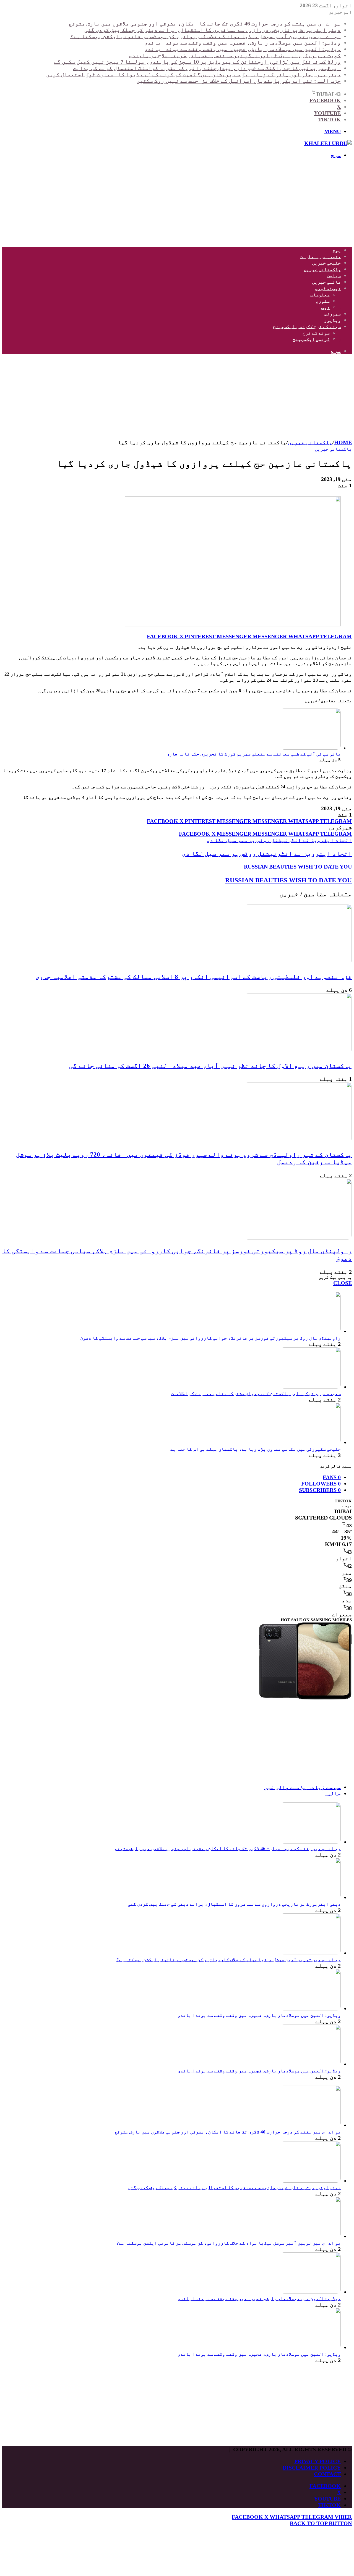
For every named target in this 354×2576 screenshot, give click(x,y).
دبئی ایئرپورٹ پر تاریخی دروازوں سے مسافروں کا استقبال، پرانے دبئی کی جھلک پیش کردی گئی (213, 30)
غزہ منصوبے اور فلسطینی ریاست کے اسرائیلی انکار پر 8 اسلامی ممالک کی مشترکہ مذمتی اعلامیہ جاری (194, 977)
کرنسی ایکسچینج (311, 339)
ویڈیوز (332, 320)
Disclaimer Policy (312, 2468)
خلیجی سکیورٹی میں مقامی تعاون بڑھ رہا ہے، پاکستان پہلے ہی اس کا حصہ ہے (256, 1449)
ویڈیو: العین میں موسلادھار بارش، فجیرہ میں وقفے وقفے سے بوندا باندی (243, 43)
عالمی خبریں (326, 282)
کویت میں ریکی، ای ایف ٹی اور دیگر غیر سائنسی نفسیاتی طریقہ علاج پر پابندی (235, 55)
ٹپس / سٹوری (328, 288)
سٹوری (323, 301)
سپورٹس (332, 314)
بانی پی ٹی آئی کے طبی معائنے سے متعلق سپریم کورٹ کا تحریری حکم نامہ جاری (254, 754)
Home (343, 442)
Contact (327, 2474)
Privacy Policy (317, 2461)
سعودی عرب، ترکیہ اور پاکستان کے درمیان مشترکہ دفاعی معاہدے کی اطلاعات (256, 1394)
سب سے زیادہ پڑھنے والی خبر (302, 1787)
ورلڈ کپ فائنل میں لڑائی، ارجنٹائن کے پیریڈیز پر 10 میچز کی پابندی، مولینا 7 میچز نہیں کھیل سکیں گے (197, 62)
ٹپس (326, 308)
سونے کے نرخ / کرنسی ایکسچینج (307, 327)
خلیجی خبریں (326, 263)
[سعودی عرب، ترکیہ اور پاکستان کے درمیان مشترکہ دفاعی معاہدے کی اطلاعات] (310, 1387)
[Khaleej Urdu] (328, 143)
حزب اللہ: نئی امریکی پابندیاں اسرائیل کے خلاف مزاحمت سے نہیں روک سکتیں (239, 81)
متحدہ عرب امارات (320, 257)
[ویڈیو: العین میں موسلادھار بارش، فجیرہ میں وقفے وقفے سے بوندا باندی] (310, 2009)
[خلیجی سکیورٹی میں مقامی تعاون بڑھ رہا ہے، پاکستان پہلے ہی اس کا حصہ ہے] (310, 1442)
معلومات (320, 295)
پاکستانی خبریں (322, 269)
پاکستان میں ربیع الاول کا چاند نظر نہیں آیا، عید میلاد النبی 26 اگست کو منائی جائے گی (210, 1066)
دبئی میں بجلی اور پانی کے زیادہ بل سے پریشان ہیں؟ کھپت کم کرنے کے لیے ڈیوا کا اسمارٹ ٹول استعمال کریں (193, 74)
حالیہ (332, 1793)
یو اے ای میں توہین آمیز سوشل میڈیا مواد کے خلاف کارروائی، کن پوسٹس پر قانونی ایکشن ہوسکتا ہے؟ (205, 36)
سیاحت (334, 276)
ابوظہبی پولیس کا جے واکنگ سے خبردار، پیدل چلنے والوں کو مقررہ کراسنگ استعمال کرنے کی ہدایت (207, 68)
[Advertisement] (186, 203)
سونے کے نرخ (316, 333)
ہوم (337, 250)
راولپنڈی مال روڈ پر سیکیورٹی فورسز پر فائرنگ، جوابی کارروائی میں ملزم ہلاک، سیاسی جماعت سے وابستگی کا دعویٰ (210, 1338)
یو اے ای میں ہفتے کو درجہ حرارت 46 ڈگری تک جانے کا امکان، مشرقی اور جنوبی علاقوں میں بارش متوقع (205, 23)
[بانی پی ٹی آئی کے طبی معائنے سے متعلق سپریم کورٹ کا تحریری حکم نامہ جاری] (310, 748)
